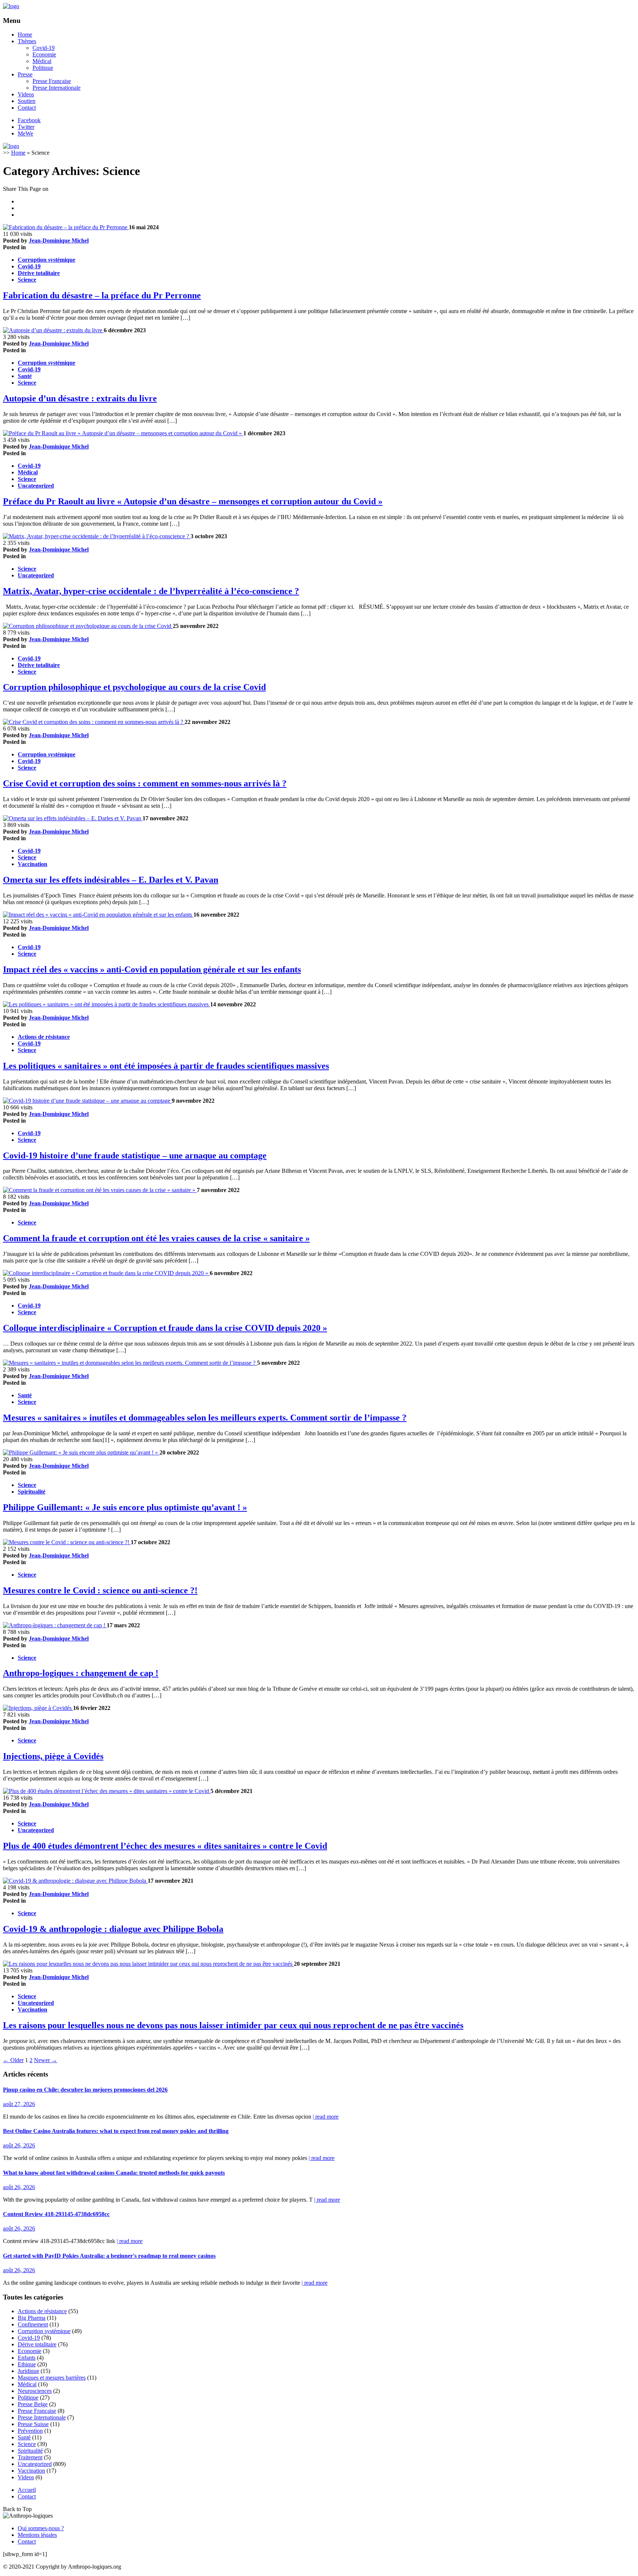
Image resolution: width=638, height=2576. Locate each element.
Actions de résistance (44, 1037)
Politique (43, 68)
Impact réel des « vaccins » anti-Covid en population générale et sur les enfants (152, 969)
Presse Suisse (33, 2424)
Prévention (30, 2431)
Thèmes (27, 41)
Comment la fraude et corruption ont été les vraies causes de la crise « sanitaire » (156, 1238)
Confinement (33, 2324)
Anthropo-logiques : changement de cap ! (81, 1673)
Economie (44, 54)
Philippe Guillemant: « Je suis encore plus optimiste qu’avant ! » (125, 1507)
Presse (25, 74)
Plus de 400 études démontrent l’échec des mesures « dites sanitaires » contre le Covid (165, 1846)
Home (25, 35)
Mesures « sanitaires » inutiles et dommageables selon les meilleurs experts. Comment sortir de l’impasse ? (205, 1418)
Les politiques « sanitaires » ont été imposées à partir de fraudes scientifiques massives (166, 1066)
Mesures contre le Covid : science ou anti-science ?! (100, 1590)
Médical (42, 61)
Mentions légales (37, 2535)
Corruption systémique (47, 260)
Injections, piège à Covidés (53, 1756)
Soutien (27, 101)
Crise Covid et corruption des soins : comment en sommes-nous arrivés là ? (145, 783)
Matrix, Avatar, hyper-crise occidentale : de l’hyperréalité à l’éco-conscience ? (151, 591)
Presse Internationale (56, 88)
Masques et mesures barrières (52, 2378)
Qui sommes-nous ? (41, 2528)
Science (27, 280)
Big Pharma (32, 2318)
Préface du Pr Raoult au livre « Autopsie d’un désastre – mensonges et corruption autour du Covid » (193, 501)
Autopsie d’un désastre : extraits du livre (80, 398)
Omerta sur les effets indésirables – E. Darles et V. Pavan (111, 880)
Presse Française (52, 81)
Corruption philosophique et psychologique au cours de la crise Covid (134, 687)
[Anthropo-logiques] (11, 6)
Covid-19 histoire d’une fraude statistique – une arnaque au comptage (135, 1155)
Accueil (27, 2490)
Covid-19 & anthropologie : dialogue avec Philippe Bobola (113, 1929)
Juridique (28, 2371)
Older (13, 2060)
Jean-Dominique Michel (59, 241)
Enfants (27, 2358)
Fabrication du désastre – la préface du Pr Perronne (102, 295)
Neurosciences (35, 2391)
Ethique (27, 2364)
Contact (27, 108)
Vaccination (32, 864)
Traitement (30, 2457)
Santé (25, 376)
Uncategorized (36, 486)
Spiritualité (32, 1492)
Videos (26, 94)
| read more (326, 2117)
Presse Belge (33, 2404)
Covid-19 (44, 48)
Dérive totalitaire (39, 273)
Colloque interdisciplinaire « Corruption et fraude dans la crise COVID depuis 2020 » (165, 1328)
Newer (46, 2060)
